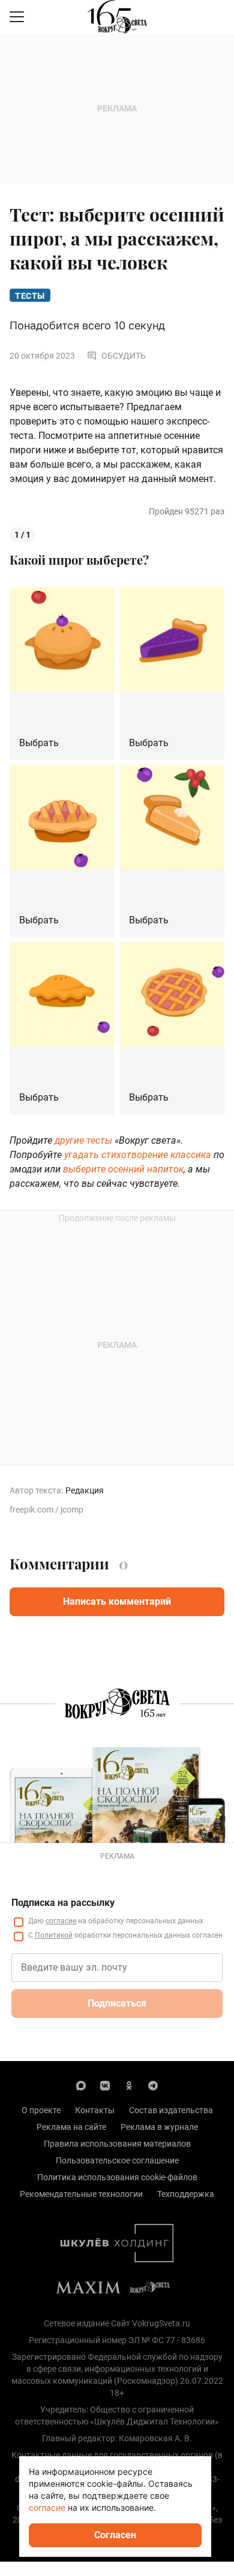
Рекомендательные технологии (81, 2194)
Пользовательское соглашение (117, 2160)
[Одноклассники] (129, 2085)
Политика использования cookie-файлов (117, 2177)
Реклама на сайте (71, 2127)
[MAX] (81, 2085)
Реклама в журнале (159, 2127)
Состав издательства (171, 2110)
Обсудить (124, 356)
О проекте (41, 2110)
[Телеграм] (153, 2085)
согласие (61, 1921)
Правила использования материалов (117, 2144)
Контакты (95, 2110)
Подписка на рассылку (63, 1903)
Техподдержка (186, 2194)
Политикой (54, 1935)
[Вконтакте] (105, 2085)
